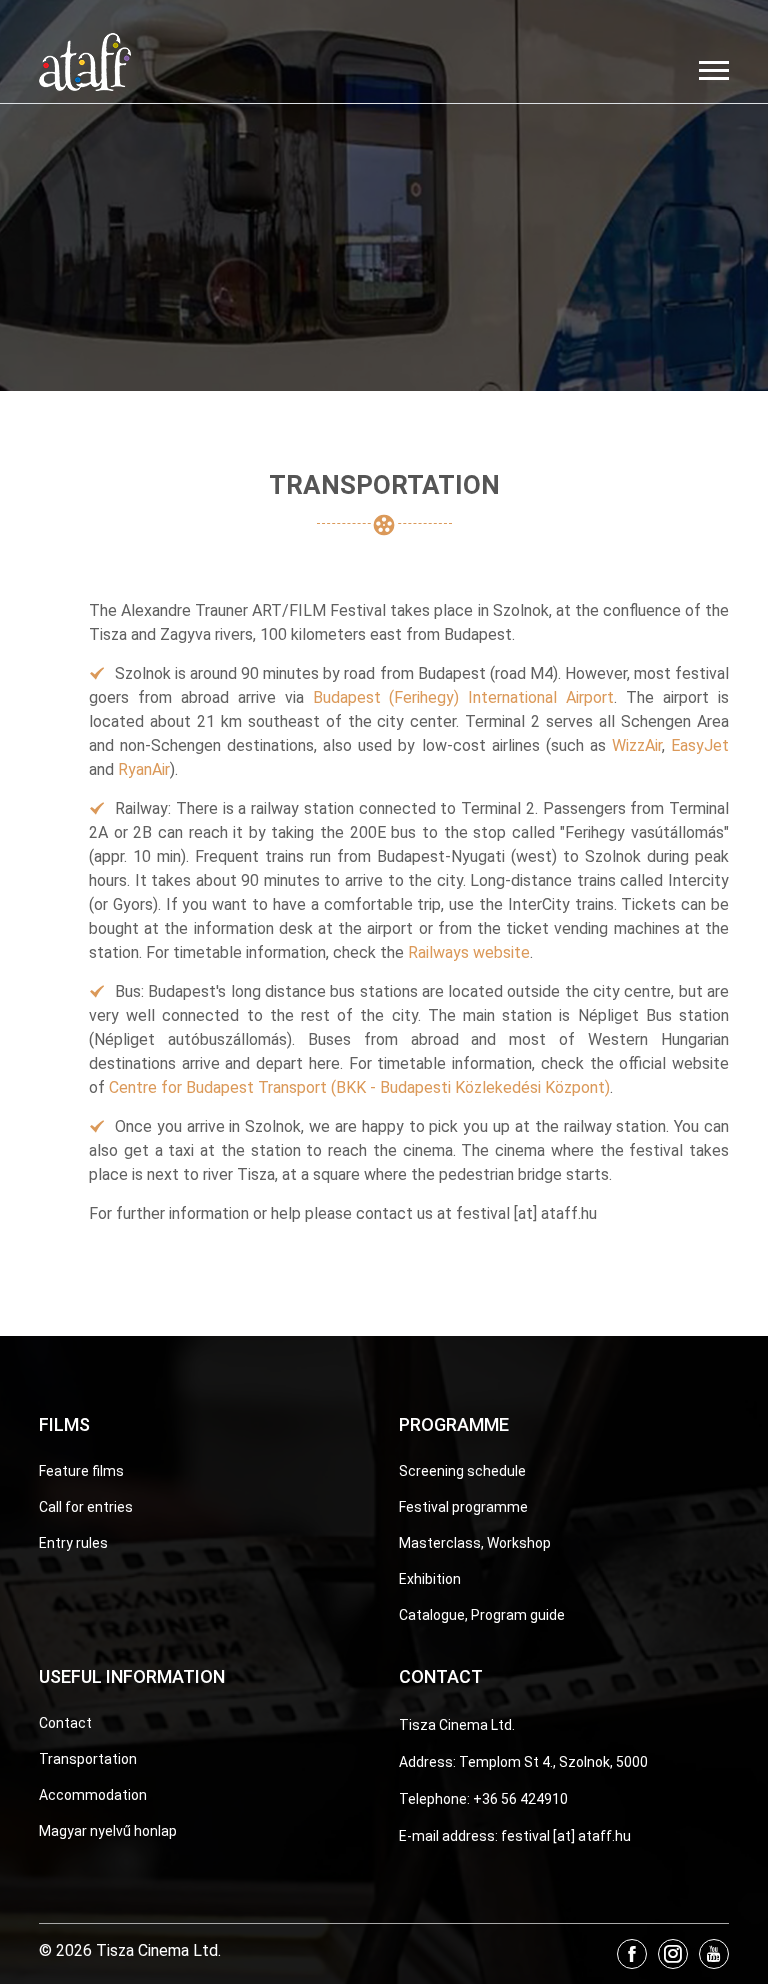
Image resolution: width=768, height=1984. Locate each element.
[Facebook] (632, 1954)
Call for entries (86, 1507)
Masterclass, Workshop (475, 1543)
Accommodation (93, 1795)
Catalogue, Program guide (482, 1615)
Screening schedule (462, 1471)
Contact (65, 1723)
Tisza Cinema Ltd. (457, 1725)
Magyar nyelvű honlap (108, 1831)
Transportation (88, 1759)
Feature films (81, 1471)
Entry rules (73, 1543)
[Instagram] (673, 1954)
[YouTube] (714, 1954)
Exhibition (430, 1579)
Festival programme (463, 1507)
